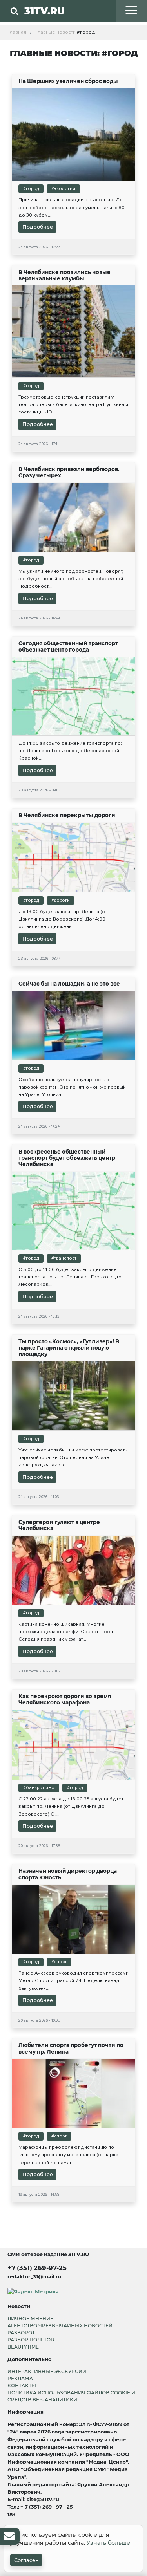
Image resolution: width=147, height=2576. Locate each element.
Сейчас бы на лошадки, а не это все (69, 984)
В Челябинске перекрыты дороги (67, 815)
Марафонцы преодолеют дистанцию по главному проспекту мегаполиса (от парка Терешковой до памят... (68, 2155)
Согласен (26, 2560)
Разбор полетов (31, 2340)
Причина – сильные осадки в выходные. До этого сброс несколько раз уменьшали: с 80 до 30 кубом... (72, 207)
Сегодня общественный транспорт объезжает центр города (68, 646)
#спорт (59, 1962)
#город (31, 189)
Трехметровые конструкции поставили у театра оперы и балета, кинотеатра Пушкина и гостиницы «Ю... (73, 404)
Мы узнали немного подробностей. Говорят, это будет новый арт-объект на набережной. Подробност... (71, 579)
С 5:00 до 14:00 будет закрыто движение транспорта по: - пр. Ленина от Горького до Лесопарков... (70, 1277)
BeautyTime (23, 2347)
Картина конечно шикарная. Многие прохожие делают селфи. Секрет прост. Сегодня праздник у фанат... (66, 1632)
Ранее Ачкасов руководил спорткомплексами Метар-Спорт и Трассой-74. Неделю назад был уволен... (73, 1980)
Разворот (21, 2333)
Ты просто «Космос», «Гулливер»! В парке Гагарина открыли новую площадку (69, 1348)
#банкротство (39, 1788)
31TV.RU (44, 11)
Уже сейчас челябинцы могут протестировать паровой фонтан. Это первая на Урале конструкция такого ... (73, 1457)
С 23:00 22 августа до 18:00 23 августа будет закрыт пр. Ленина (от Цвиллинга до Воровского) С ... (71, 1806)
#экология (63, 189)
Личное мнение (30, 2319)
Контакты (22, 2386)
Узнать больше (108, 2543)
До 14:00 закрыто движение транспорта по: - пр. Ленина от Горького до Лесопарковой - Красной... (72, 751)
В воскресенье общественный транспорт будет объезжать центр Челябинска (67, 1158)
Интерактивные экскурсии (47, 2371)
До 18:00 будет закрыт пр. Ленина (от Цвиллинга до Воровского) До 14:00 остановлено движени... (63, 919)
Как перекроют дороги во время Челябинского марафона (65, 1699)
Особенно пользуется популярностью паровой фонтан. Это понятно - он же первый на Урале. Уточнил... (72, 1087)
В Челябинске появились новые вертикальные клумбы (64, 275)
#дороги (61, 900)
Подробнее (38, 227)
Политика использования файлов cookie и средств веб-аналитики (71, 2396)
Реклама (20, 2378)
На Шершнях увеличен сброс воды (68, 81)
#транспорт (64, 1258)
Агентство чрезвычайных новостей (60, 2326)
